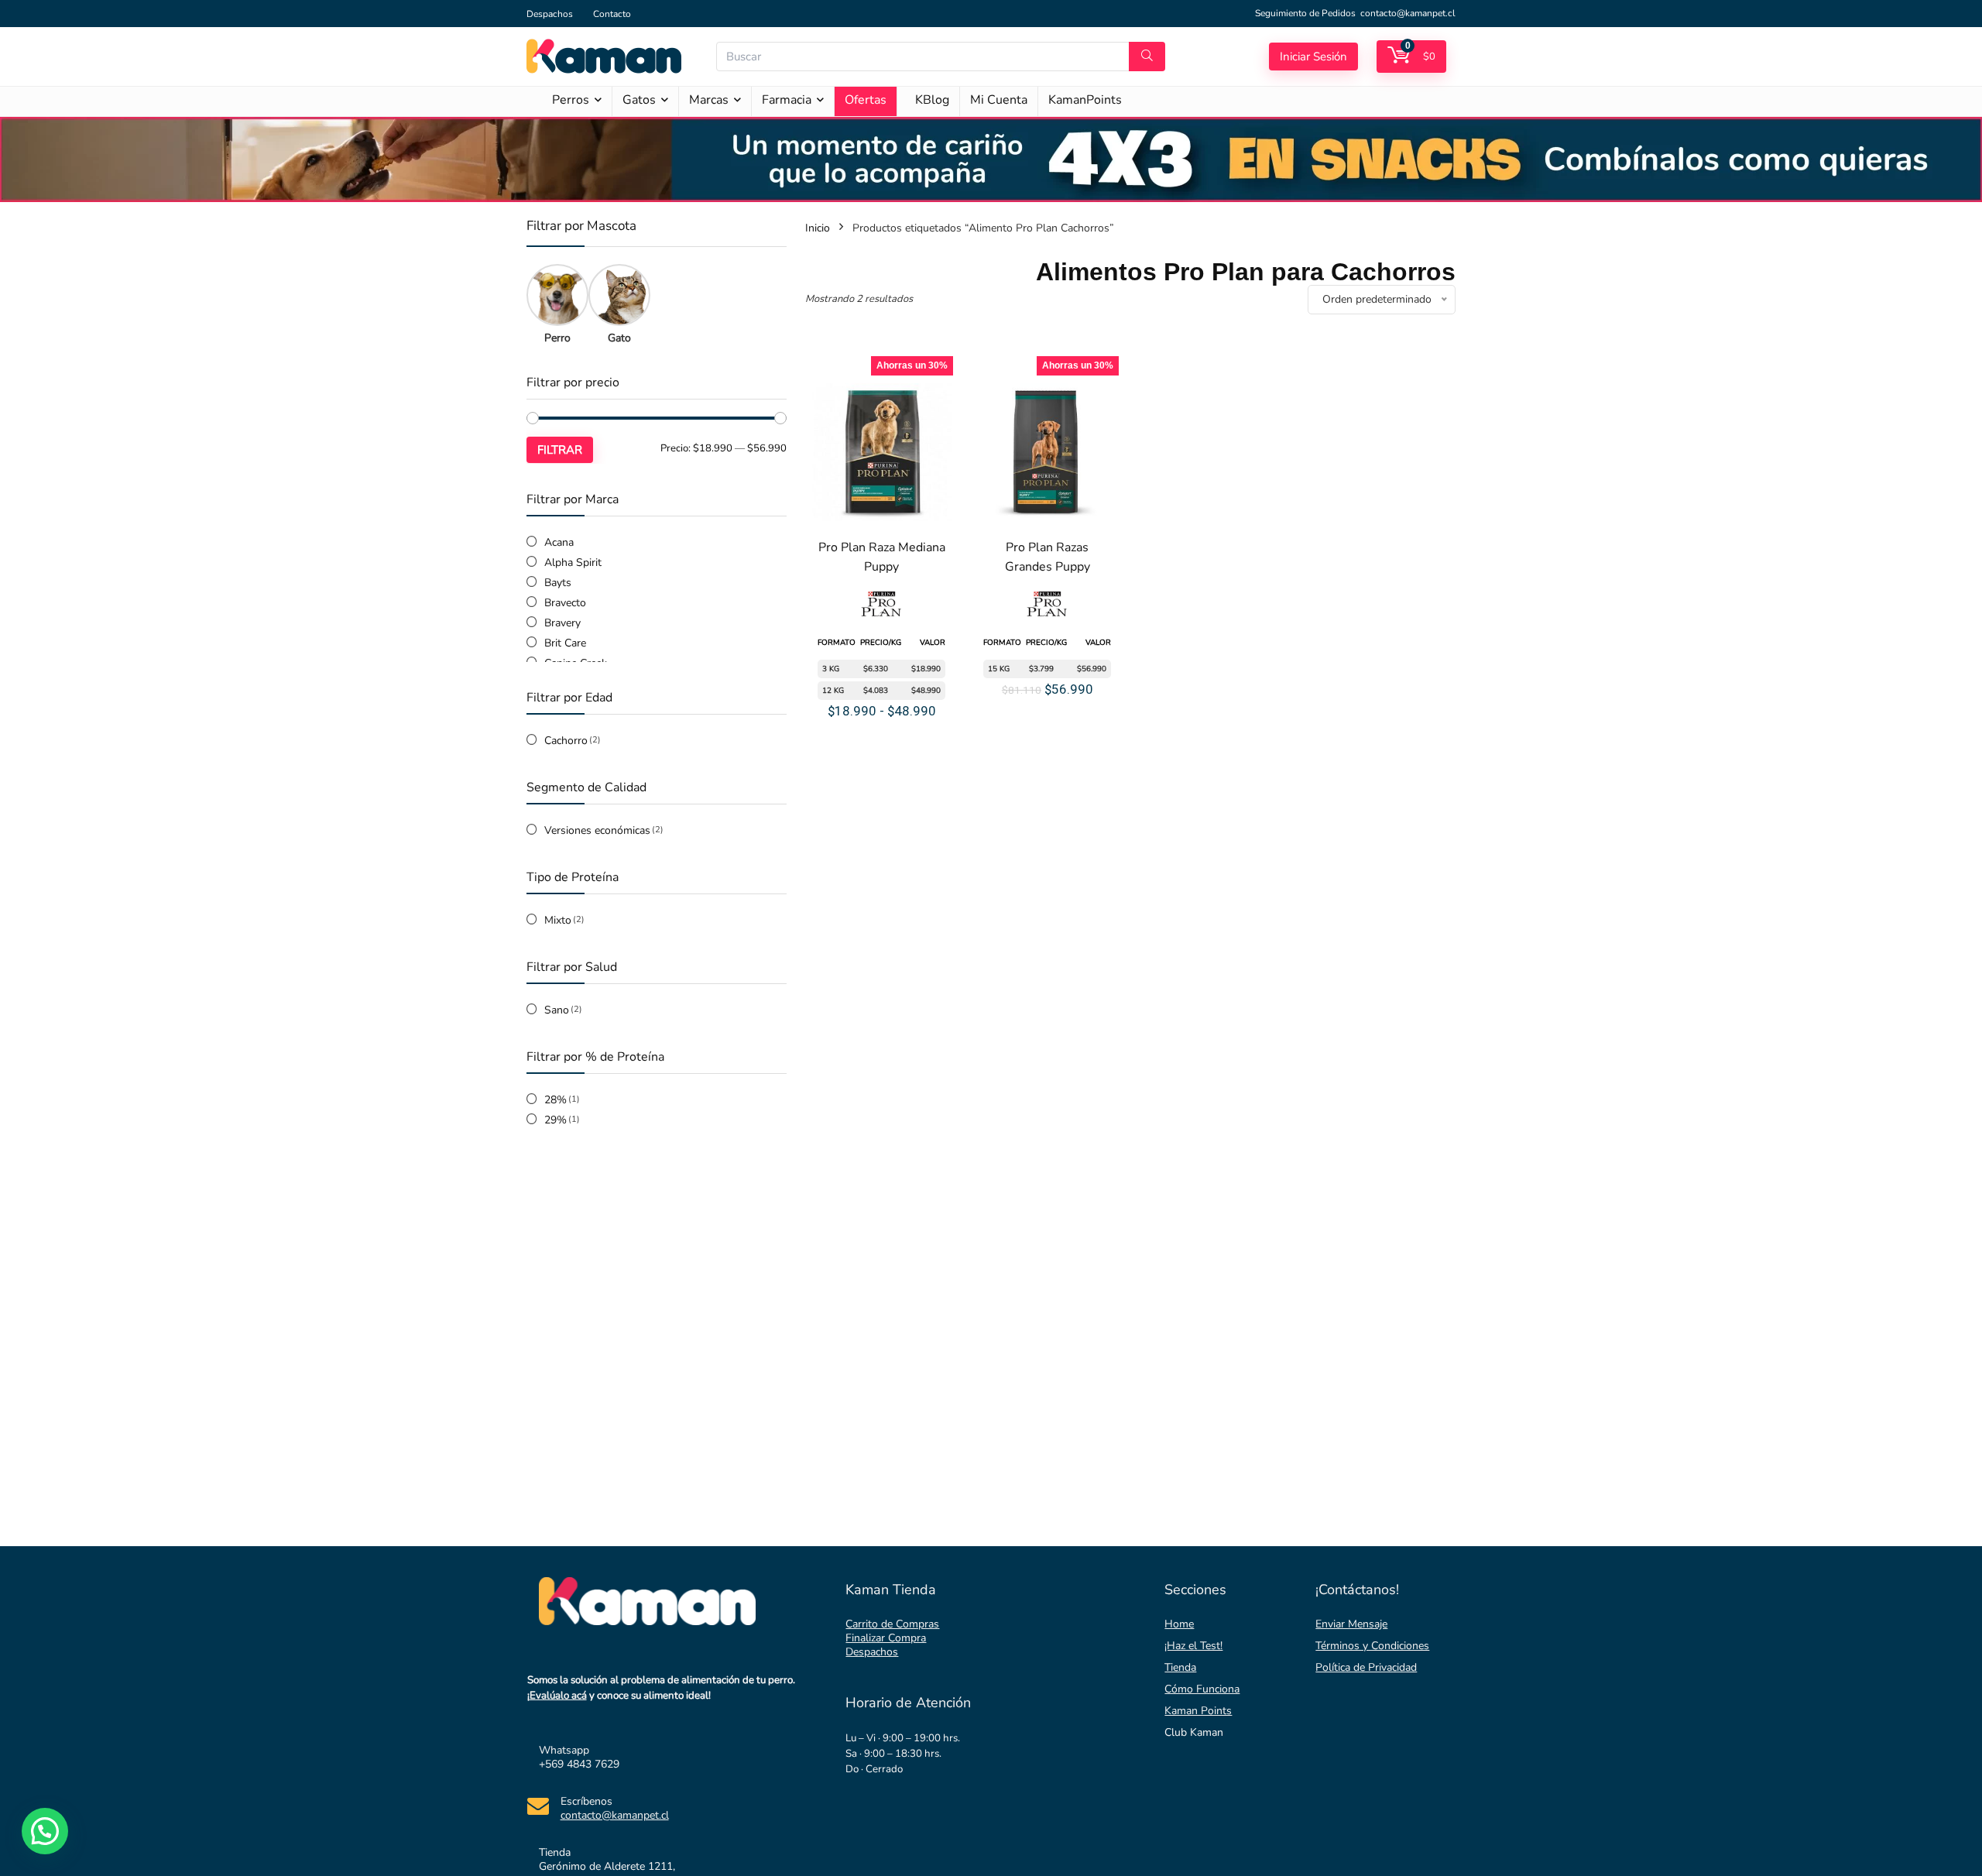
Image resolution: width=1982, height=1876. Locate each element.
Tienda (1180, 1667)
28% (556, 1100)
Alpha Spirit (573, 562)
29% (556, 1120)
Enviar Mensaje (1351, 1624)
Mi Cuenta (999, 100)
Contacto (612, 14)
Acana (559, 542)
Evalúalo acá (558, 1696)
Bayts (558, 583)
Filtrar (560, 450)
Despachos (550, 14)
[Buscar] (1147, 57)
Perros (571, 100)
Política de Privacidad (1366, 1667)
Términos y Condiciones (1372, 1646)
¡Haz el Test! (1193, 1646)
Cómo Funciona (1202, 1689)
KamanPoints (1085, 100)
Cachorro (566, 741)
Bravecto (565, 603)
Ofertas (866, 100)
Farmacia (787, 100)
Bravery (562, 623)
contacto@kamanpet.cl (1408, 13)
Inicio (818, 228)
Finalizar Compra (886, 1638)
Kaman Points (1198, 1711)
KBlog (932, 100)
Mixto (558, 920)
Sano (557, 1010)
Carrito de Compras (892, 1624)
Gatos (639, 100)
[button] (45, 1831)
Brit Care (565, 643)
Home (1179, 1624)
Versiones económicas (597, 830)
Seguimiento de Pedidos (1305, 13)
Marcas (709, 100)
